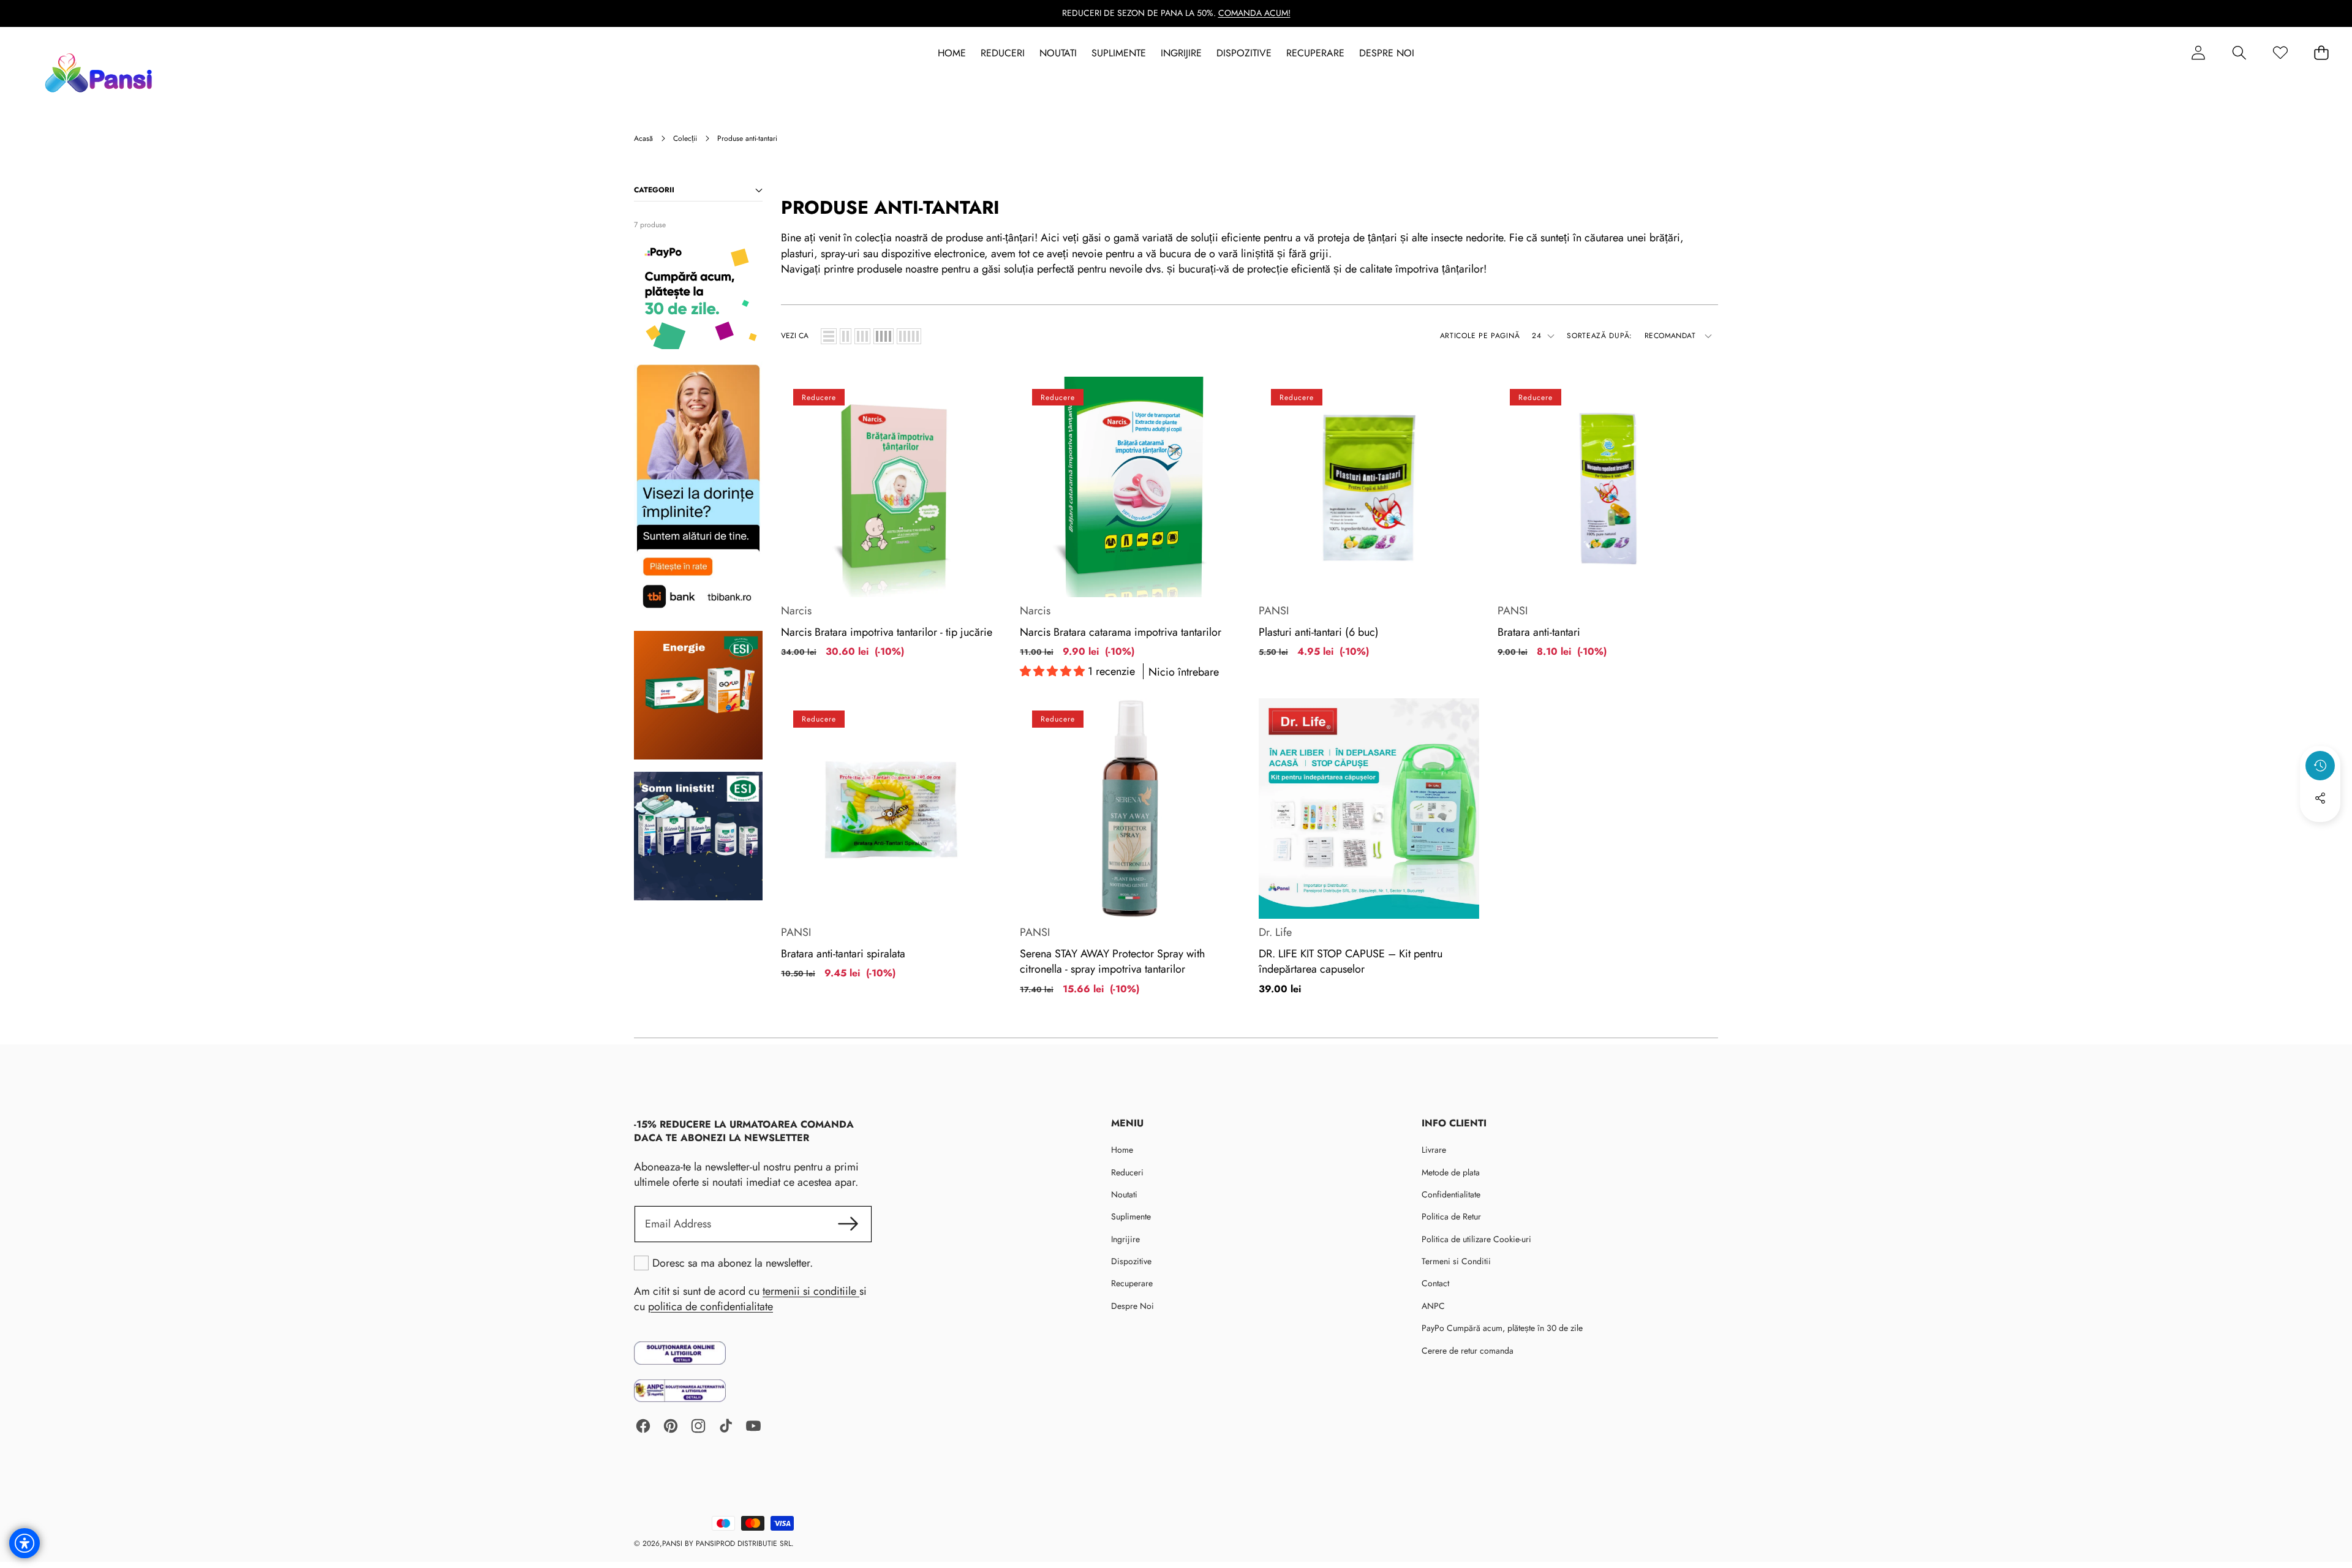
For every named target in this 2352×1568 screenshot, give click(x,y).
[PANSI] (101, 73)
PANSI (1274, 611)
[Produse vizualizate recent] (2320, 766)
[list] (829, 336)
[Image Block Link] (680, 1353)
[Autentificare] (2198, 53)
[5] (909, 336)
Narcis (796, 611)
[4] (884, 336)
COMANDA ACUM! (1254, 13)
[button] (2239, 53)
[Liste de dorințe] (2280, 53)
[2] (846, 336)
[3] (862, 336)
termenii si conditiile (811, 1291)
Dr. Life (1275, 932)
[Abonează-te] (848, 1224)
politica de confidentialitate (710, 1306)
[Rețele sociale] (2320, 798)
